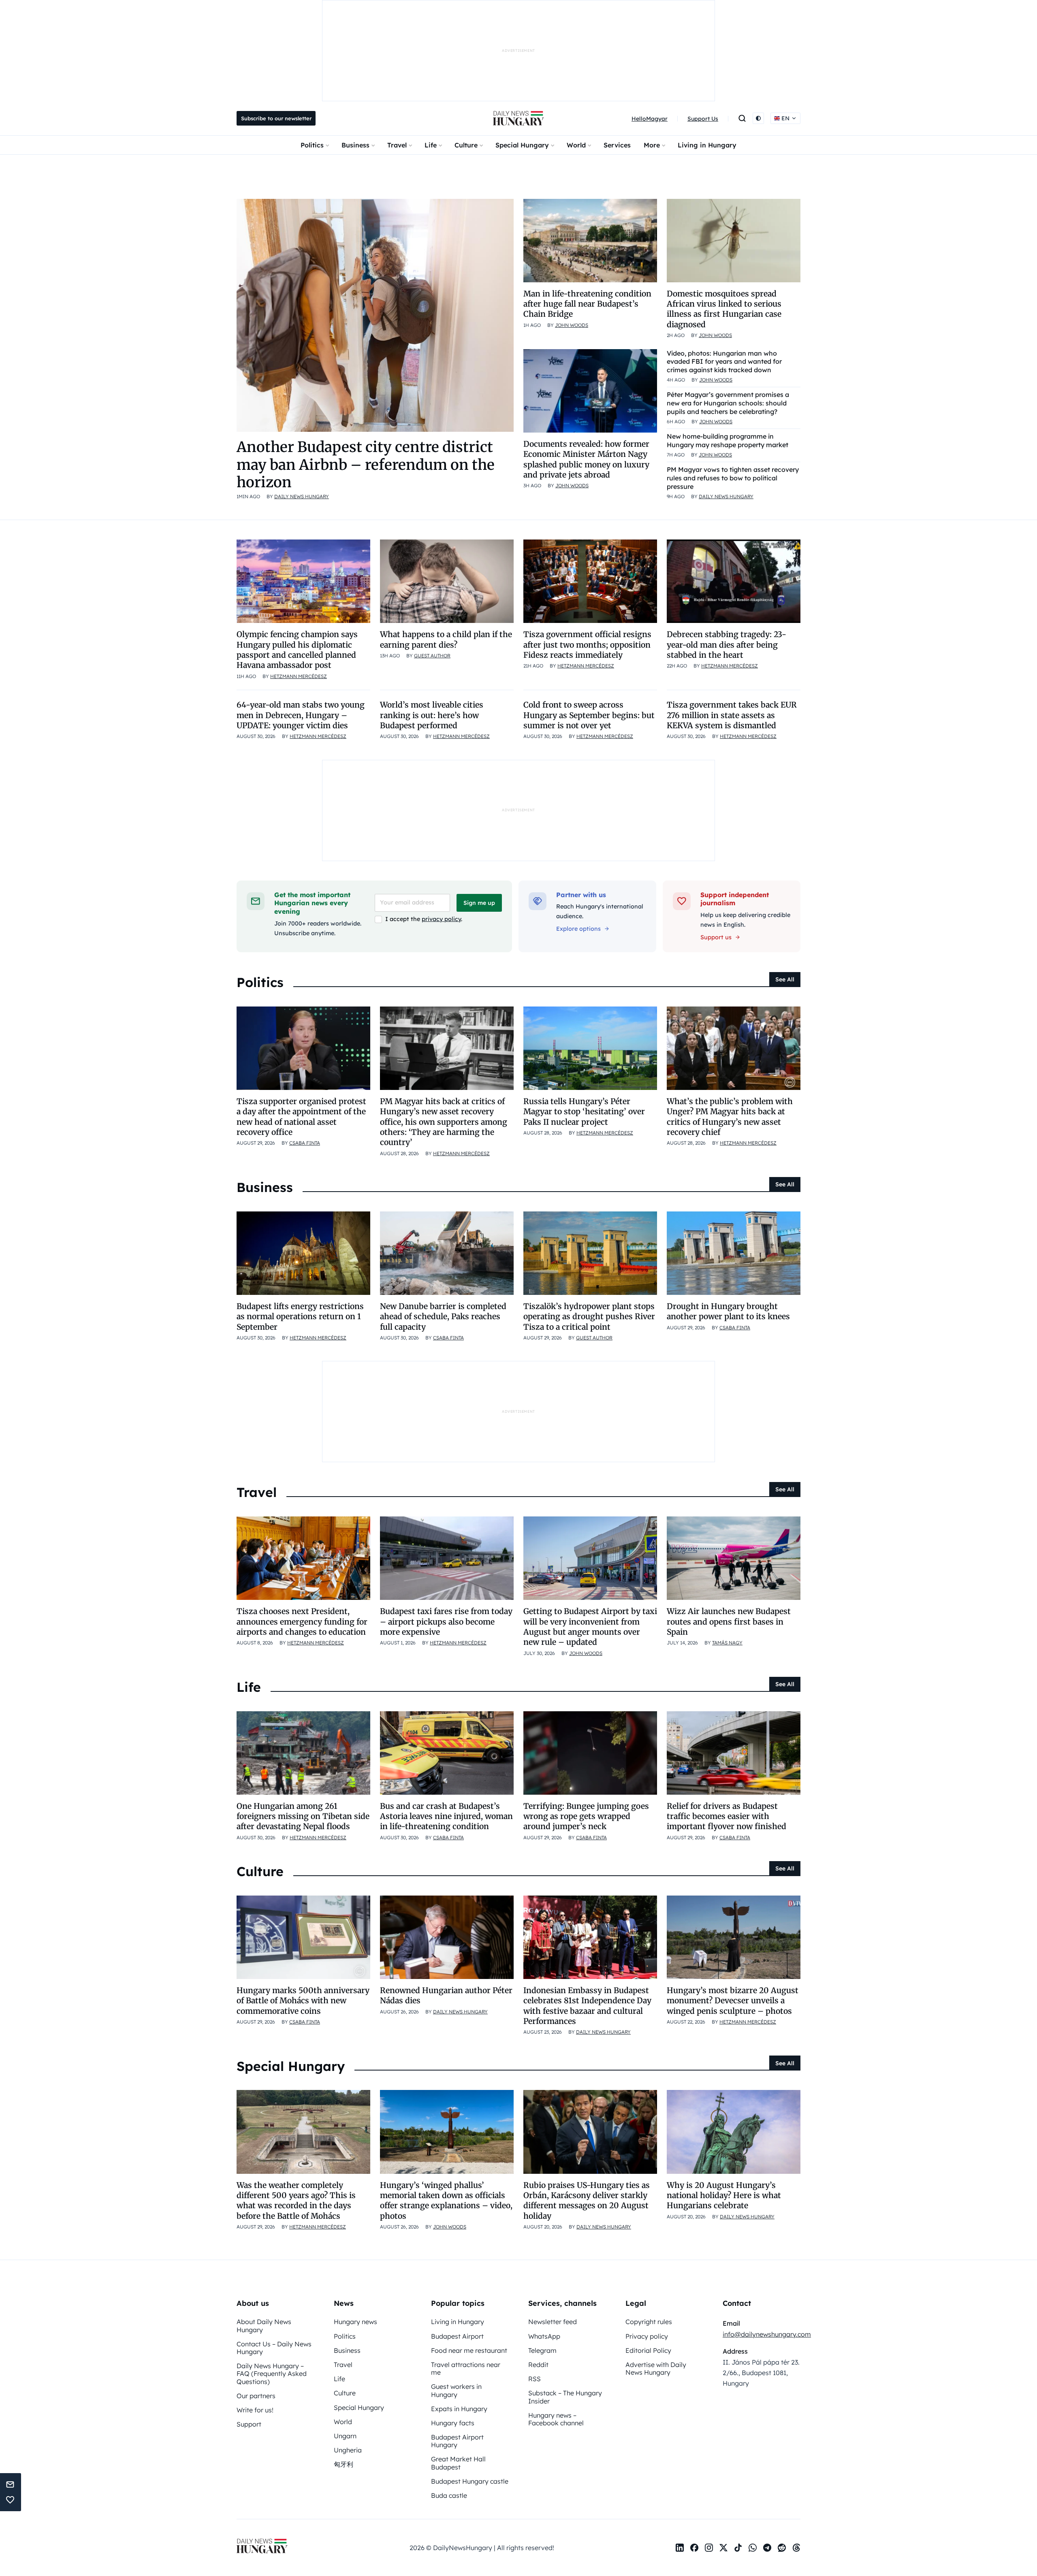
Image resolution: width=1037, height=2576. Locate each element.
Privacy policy (647, 2336)
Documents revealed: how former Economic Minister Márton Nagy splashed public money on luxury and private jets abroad (586, 459)
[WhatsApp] (753, 2548)
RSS (535, 2379)
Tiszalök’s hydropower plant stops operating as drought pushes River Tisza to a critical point (589, 1317)
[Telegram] (767, 2548)
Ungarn (345, 2436)
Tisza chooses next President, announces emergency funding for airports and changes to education (302, 1622)
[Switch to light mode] (758, 118)
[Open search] (742, 118)
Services (617, 145)
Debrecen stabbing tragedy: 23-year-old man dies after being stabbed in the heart (727, 645)
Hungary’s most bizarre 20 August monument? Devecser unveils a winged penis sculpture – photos (733, 2001)
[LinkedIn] (680, 2548)
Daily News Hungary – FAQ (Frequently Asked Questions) (272, 2373)
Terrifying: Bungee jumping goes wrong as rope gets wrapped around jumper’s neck (586, 1816)
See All (785, 979)
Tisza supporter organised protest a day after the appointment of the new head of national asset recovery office (301, 1117)
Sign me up (479, 903)
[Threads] (796, 2548)
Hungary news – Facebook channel (556, 2419)
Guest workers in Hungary (456, 2390)
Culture (466, 145)
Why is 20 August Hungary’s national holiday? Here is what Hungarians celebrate (724, 2195)
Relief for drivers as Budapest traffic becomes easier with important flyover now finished (727, 1816)
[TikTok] (738, 2548)
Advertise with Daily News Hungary (656, 2368)
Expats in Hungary (459, 2409)
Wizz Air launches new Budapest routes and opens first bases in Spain (729, 1622)
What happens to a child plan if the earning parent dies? (446, 639)
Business (355, 145)
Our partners (256, 2396)
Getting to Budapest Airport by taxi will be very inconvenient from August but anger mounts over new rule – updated (590, 1627)
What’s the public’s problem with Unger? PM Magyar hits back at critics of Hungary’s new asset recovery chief (730, 1117)
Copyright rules (649, 2322)
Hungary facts (453, 2423)
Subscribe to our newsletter (276, 118)
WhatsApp (544, 2336)
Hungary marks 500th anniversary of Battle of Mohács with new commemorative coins (303, 2001)
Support (249, 2424)
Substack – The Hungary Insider (565, 2397)
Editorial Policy (648, 2350)
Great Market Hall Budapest (458, 2463)
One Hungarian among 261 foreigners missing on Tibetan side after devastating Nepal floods (303, 1816)
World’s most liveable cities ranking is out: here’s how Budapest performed (432, 715)
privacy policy (441, 919)
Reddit (538, 2365)
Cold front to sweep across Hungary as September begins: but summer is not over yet (589, 715)
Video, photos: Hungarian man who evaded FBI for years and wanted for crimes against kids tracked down (724, 362)
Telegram (542, 2350)
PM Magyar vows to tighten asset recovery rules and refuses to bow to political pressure (733, 478)
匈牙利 (344, 2464)
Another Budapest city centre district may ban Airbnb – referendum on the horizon (366, 464)
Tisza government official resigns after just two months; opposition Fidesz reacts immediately (587, 645)
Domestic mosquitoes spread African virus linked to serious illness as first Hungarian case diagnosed (724, 309)
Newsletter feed (553, 2322)
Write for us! (255, 2410)
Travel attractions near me (466, 2368)
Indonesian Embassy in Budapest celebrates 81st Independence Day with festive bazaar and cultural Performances (587, 2006)
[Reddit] (782, 2548)
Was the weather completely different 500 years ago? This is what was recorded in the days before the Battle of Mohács (296, 2201)
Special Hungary (522, 145)
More (652, 145)
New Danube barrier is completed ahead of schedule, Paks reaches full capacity (443, 1317)
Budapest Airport (457, 2336)
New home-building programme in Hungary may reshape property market (728, 440)
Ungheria (348, 2450)
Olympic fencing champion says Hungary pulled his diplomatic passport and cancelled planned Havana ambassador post (297, 650)
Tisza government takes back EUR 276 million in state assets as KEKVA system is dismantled (732, 715)
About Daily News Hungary (264, 2325)
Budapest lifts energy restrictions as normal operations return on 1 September (300, 1317)
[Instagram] (709, 2548)
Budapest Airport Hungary (457, 2441)
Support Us (703, 119)
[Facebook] (694, 2548)
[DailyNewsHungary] (518, 118)
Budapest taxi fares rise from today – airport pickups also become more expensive (446, 1622)
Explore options (578, 929)
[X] (723, 2548)
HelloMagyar (650, 119)
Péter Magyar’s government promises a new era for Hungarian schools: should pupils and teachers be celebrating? (728, 403)
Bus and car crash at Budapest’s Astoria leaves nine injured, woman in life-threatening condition (446, 1816)
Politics (312, 145)
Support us (716, 937)
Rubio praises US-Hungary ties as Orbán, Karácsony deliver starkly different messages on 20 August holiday (587, 2201)
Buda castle (449, 2495)
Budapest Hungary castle (470, 2481)
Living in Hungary (707, 145)
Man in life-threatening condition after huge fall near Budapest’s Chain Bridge (587, 304)
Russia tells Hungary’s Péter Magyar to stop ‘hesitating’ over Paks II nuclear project (584, 1112)
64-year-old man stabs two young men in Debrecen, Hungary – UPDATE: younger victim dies (301, 715)
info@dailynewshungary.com (767, 2334)
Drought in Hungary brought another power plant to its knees (728, 1311)
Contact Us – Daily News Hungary (274, 2348)
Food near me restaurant (469, 2350)
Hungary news (355, 2322)
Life (431, 145)
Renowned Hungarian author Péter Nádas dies (446, 1995)
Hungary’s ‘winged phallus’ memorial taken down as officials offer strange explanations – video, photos (446, 2201)
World (576, 145)
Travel (397, 145)
